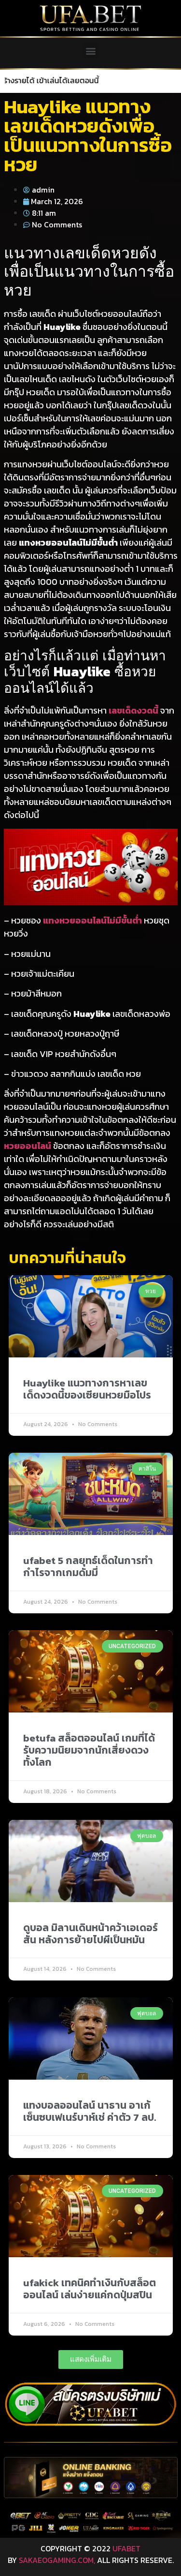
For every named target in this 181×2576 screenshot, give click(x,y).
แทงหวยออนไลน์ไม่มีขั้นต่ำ (92, 920)
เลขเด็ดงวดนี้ (133, 710)
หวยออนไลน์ (28, 1146)
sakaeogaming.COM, (57, 2560)
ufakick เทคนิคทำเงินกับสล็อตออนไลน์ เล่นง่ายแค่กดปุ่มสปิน (90, 2289)
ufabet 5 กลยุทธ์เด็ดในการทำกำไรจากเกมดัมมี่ (88, 1566)
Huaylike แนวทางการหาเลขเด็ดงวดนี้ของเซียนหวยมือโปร (87, 1389)
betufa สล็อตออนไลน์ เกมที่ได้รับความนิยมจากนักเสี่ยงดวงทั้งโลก (89, 1750)
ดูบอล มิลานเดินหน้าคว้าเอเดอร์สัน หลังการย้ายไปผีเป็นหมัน (90, 1934)
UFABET (126, 2548)
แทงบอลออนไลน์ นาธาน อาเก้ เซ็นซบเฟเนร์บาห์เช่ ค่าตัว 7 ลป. (90, 2111)
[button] (90, 51)
